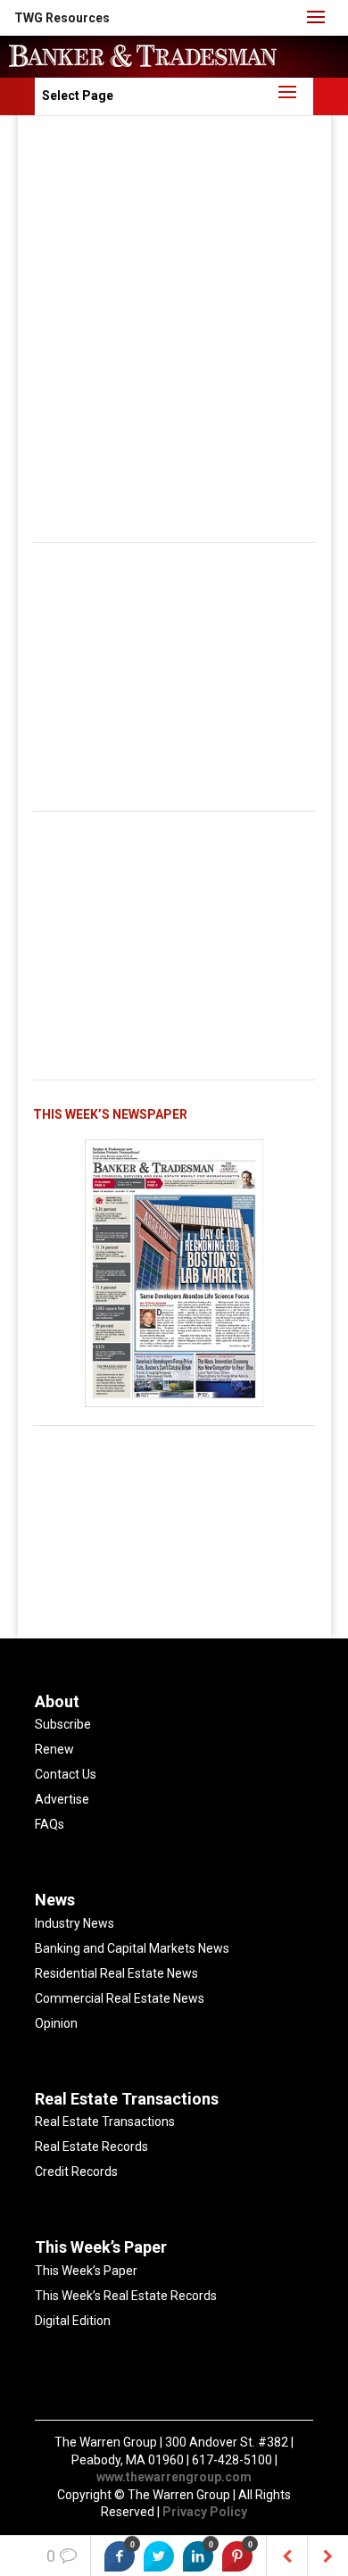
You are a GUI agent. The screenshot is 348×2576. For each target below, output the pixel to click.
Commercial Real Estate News (120, 1998)
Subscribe (63, 1724)
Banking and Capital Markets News (132, 1948)
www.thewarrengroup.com (174, 2477)
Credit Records (76, 2172)
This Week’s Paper (86, 2271)
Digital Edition (73, 2321)
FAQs (50, 1824)
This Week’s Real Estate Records (126, 2296)
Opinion (56, 2023)
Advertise (62, 1799)
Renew (54, 1749)
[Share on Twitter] (159, 2556)
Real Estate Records (91, 2147)
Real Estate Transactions (105, 2122)
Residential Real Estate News (116, 1973)
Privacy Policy (205, 2512)
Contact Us (66, 1774)
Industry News (75, 1923)
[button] (62, 18)
